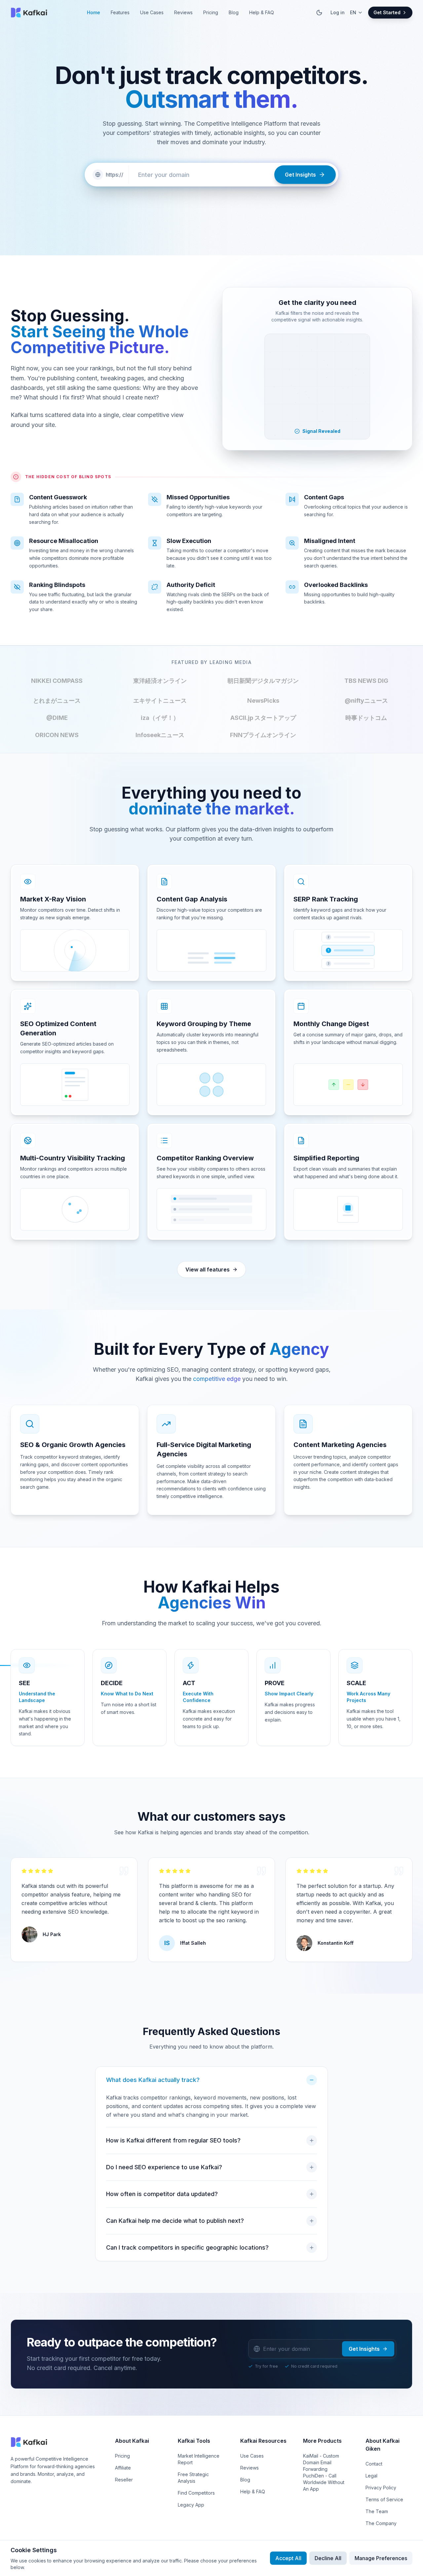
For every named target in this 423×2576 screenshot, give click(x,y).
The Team (377, 2511)
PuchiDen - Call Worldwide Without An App (324, 2482)
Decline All (328, 2558)
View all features (208, 1269)
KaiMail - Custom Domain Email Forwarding (321, 2462)
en (353, 12)
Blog (234, 12)
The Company (381, 2523)
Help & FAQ (262, 12)
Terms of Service (384, 2499)
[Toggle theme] (319, 13)
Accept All (288, 2558)
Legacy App (191, 2505)
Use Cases (152, 12)
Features (120, 12)
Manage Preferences (381, 2558)
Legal (371, 2476)
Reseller (124, 2480)
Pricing (211, 12)
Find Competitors (196, 2493)
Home (94, 12)
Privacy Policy (381, 2488)
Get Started (387, 12)
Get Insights (364, 2349)
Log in (338, 12)
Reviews (183, 12)
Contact (374, 2464)
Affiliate (123, 2468)
